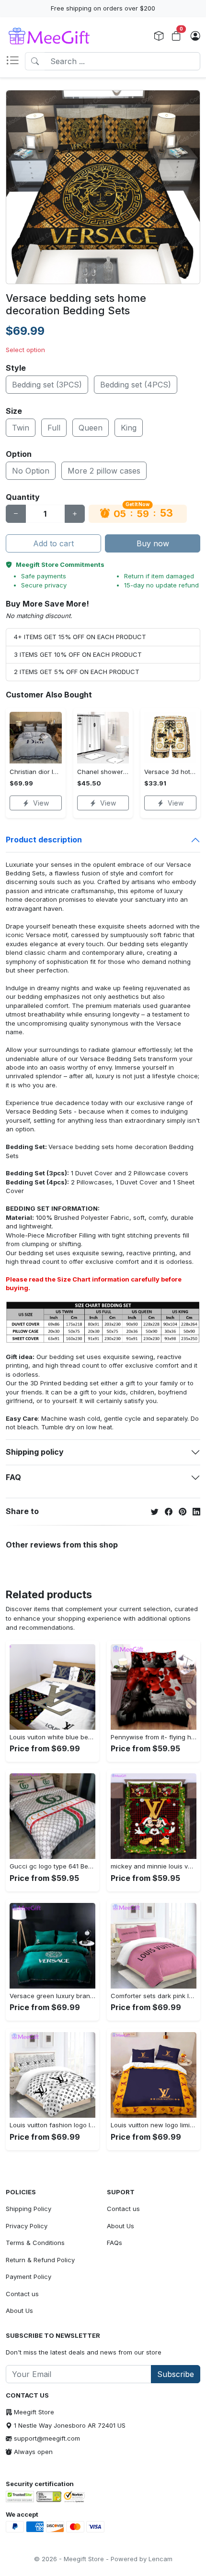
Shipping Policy (29, 2209)
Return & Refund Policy (40, 2260)
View (41, 803)
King (129, 428)
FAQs (114, 2243)
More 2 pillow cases (104, 471)
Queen (91, 428)
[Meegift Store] (55, 36)
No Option (31, 471)
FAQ (13, 1477)
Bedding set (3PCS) (47, 385)
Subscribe (176, 2374)
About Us (19, 2311)
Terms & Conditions (35, 2243)
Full (54, 428)
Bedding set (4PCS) (136, 385)
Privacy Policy (27, 2226)
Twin (21, 428)
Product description (44, 840)
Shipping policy (35, 1452)
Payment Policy (29, 2277)
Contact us (22, 2294)
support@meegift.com (47, 2438)
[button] (15, 61)
